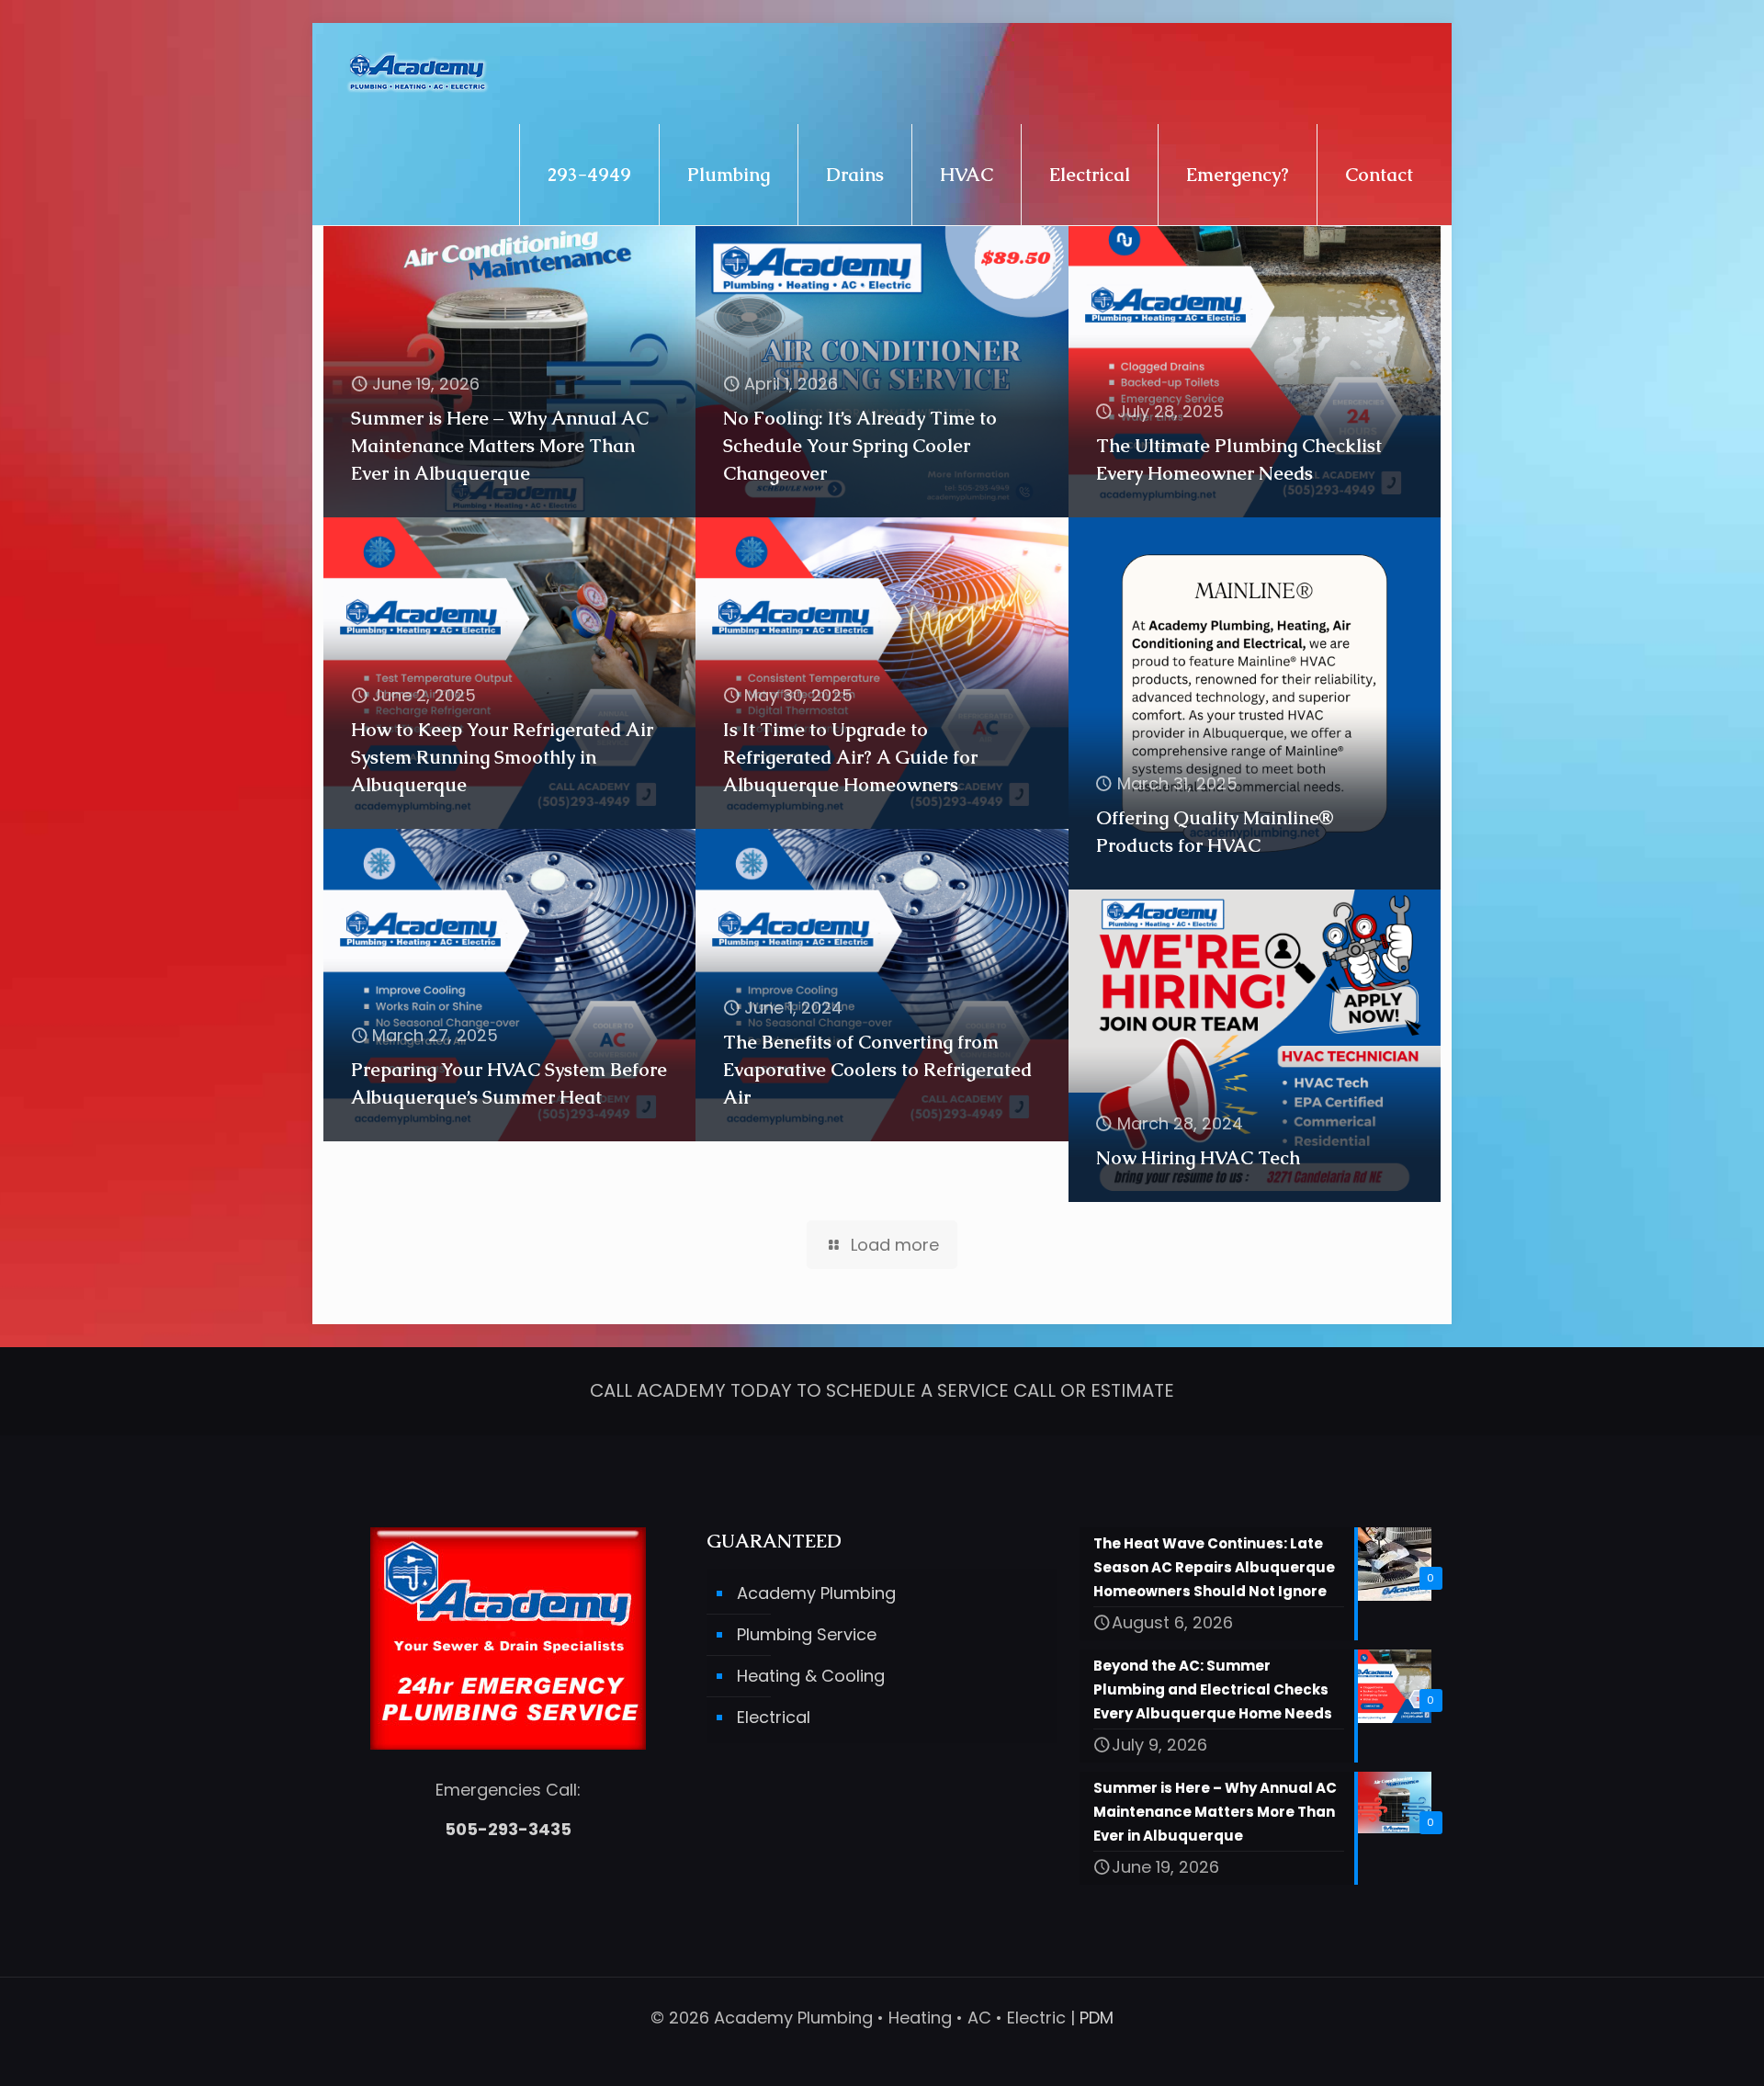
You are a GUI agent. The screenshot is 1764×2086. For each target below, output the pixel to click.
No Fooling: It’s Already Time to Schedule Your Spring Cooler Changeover (860, 446)
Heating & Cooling (811, 1676)
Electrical (774, 1717)
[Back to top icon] (1676, 2048)
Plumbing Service (807, 1634)
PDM (1097, 2018)
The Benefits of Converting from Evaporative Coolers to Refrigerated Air (877, 1070)
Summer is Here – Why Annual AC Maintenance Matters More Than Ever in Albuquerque (500, 446)
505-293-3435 (508, 1829)
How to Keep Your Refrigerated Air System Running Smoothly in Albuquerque (502, 757)
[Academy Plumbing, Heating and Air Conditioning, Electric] (418, 74)
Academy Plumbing (816, 1593)
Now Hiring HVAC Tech (1198, 1158)
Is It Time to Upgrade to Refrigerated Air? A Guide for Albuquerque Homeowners (850, 757)
